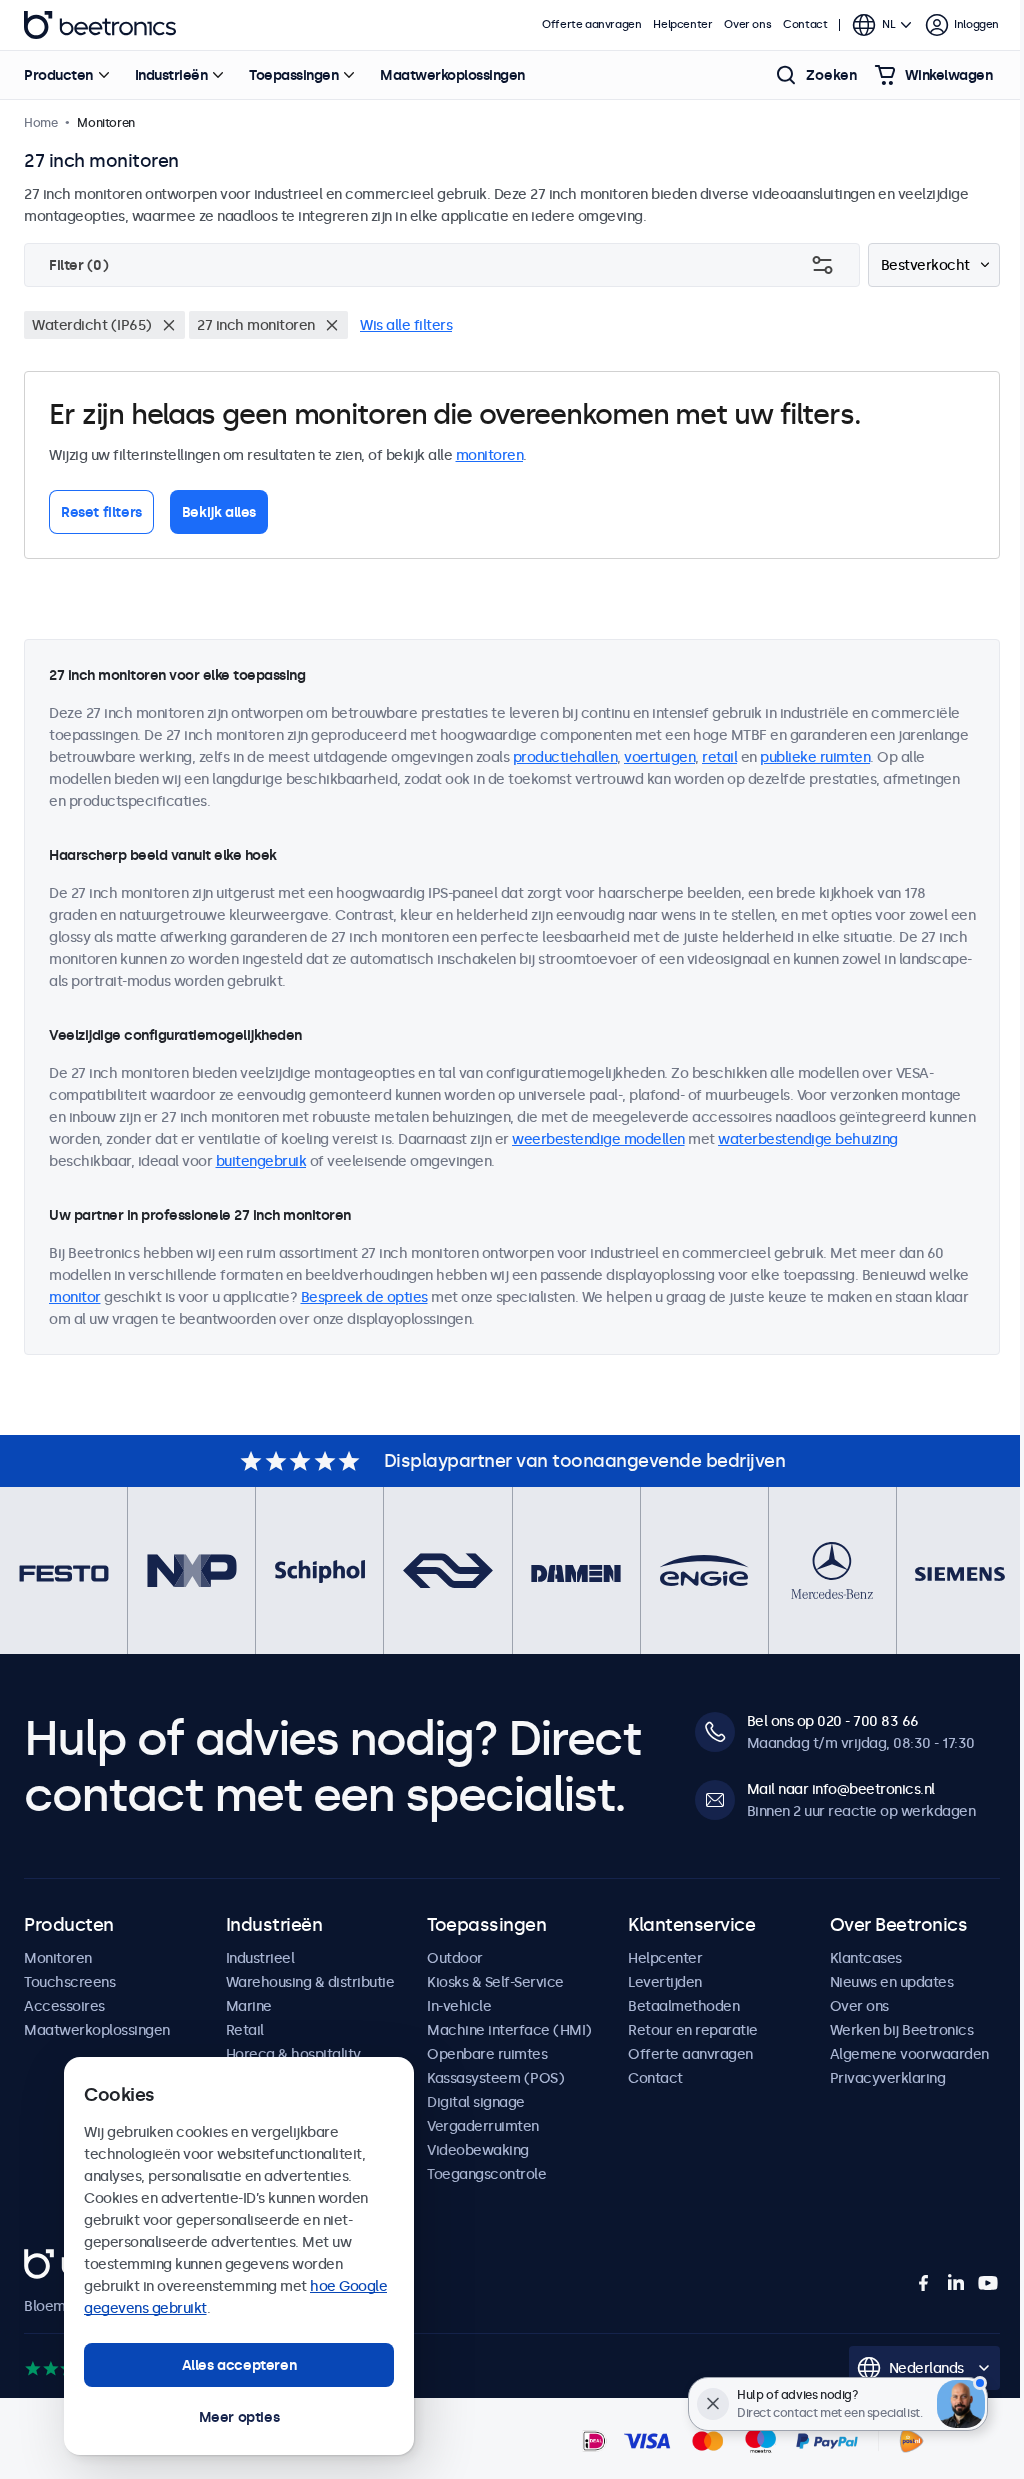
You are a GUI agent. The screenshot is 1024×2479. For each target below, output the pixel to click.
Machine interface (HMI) (509, 2030)
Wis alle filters (406, 325)
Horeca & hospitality (293, 2054)
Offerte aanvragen (591, 24)
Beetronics (100, 25)
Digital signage (476, 2102)
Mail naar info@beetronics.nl (841, 1789)
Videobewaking (478, 2150)
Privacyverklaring (888, 2078)
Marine (249, 2006)
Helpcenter (682, 24)
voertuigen (659, 757)
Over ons (747, 24)
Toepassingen (293, 75)
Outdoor (455, 1958)
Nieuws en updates (892, 1982)
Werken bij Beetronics (902, 2030)
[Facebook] (924, 2283)
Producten (58, 75)
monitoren (490, 455)
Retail (245, 2030)
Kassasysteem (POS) (495, 2078)
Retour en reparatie (693, 2030)
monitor (75, 1297)
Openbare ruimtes (487, 2054)
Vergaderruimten (483, 2126)
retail (719, 757)
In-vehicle (459, 2006)
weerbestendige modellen (598, 1139)
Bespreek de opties (364, 1297)
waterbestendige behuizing (808, 1139)
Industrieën (171, 75)
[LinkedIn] (956, 2283)
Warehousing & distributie (310, 1982)
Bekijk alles (219, 512)
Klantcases (866, 1958)
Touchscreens (69, 1982)
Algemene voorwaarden (909, 2054)
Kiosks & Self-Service (495, 1982)
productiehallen (565, 757)
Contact (805, 24)
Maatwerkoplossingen (452, 75)
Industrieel (260, 1958)
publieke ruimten (815, 757)
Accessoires (64, 2006)
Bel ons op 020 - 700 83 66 (833, 1721)
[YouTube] (988, 2283)
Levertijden (665, 1982)
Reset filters (101, 512)
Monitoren (58, 1958)
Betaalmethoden (683, 2006)
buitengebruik (261, 1161)
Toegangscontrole (486, 2174)
